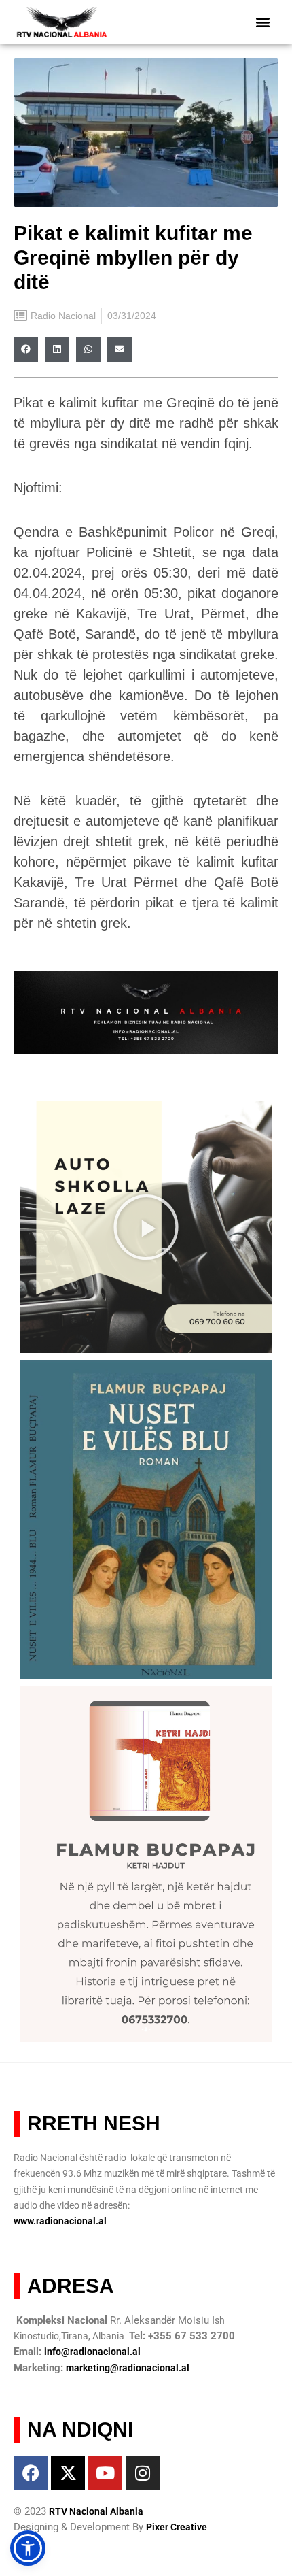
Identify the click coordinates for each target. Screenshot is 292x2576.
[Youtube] (105, 2473)
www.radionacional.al (60, 2221)
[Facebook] (31, 2473)
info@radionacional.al (92, 2352)
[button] (263, 22)
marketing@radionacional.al (128, 2368)
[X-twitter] (68, 2473)
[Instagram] (143, 2473)
